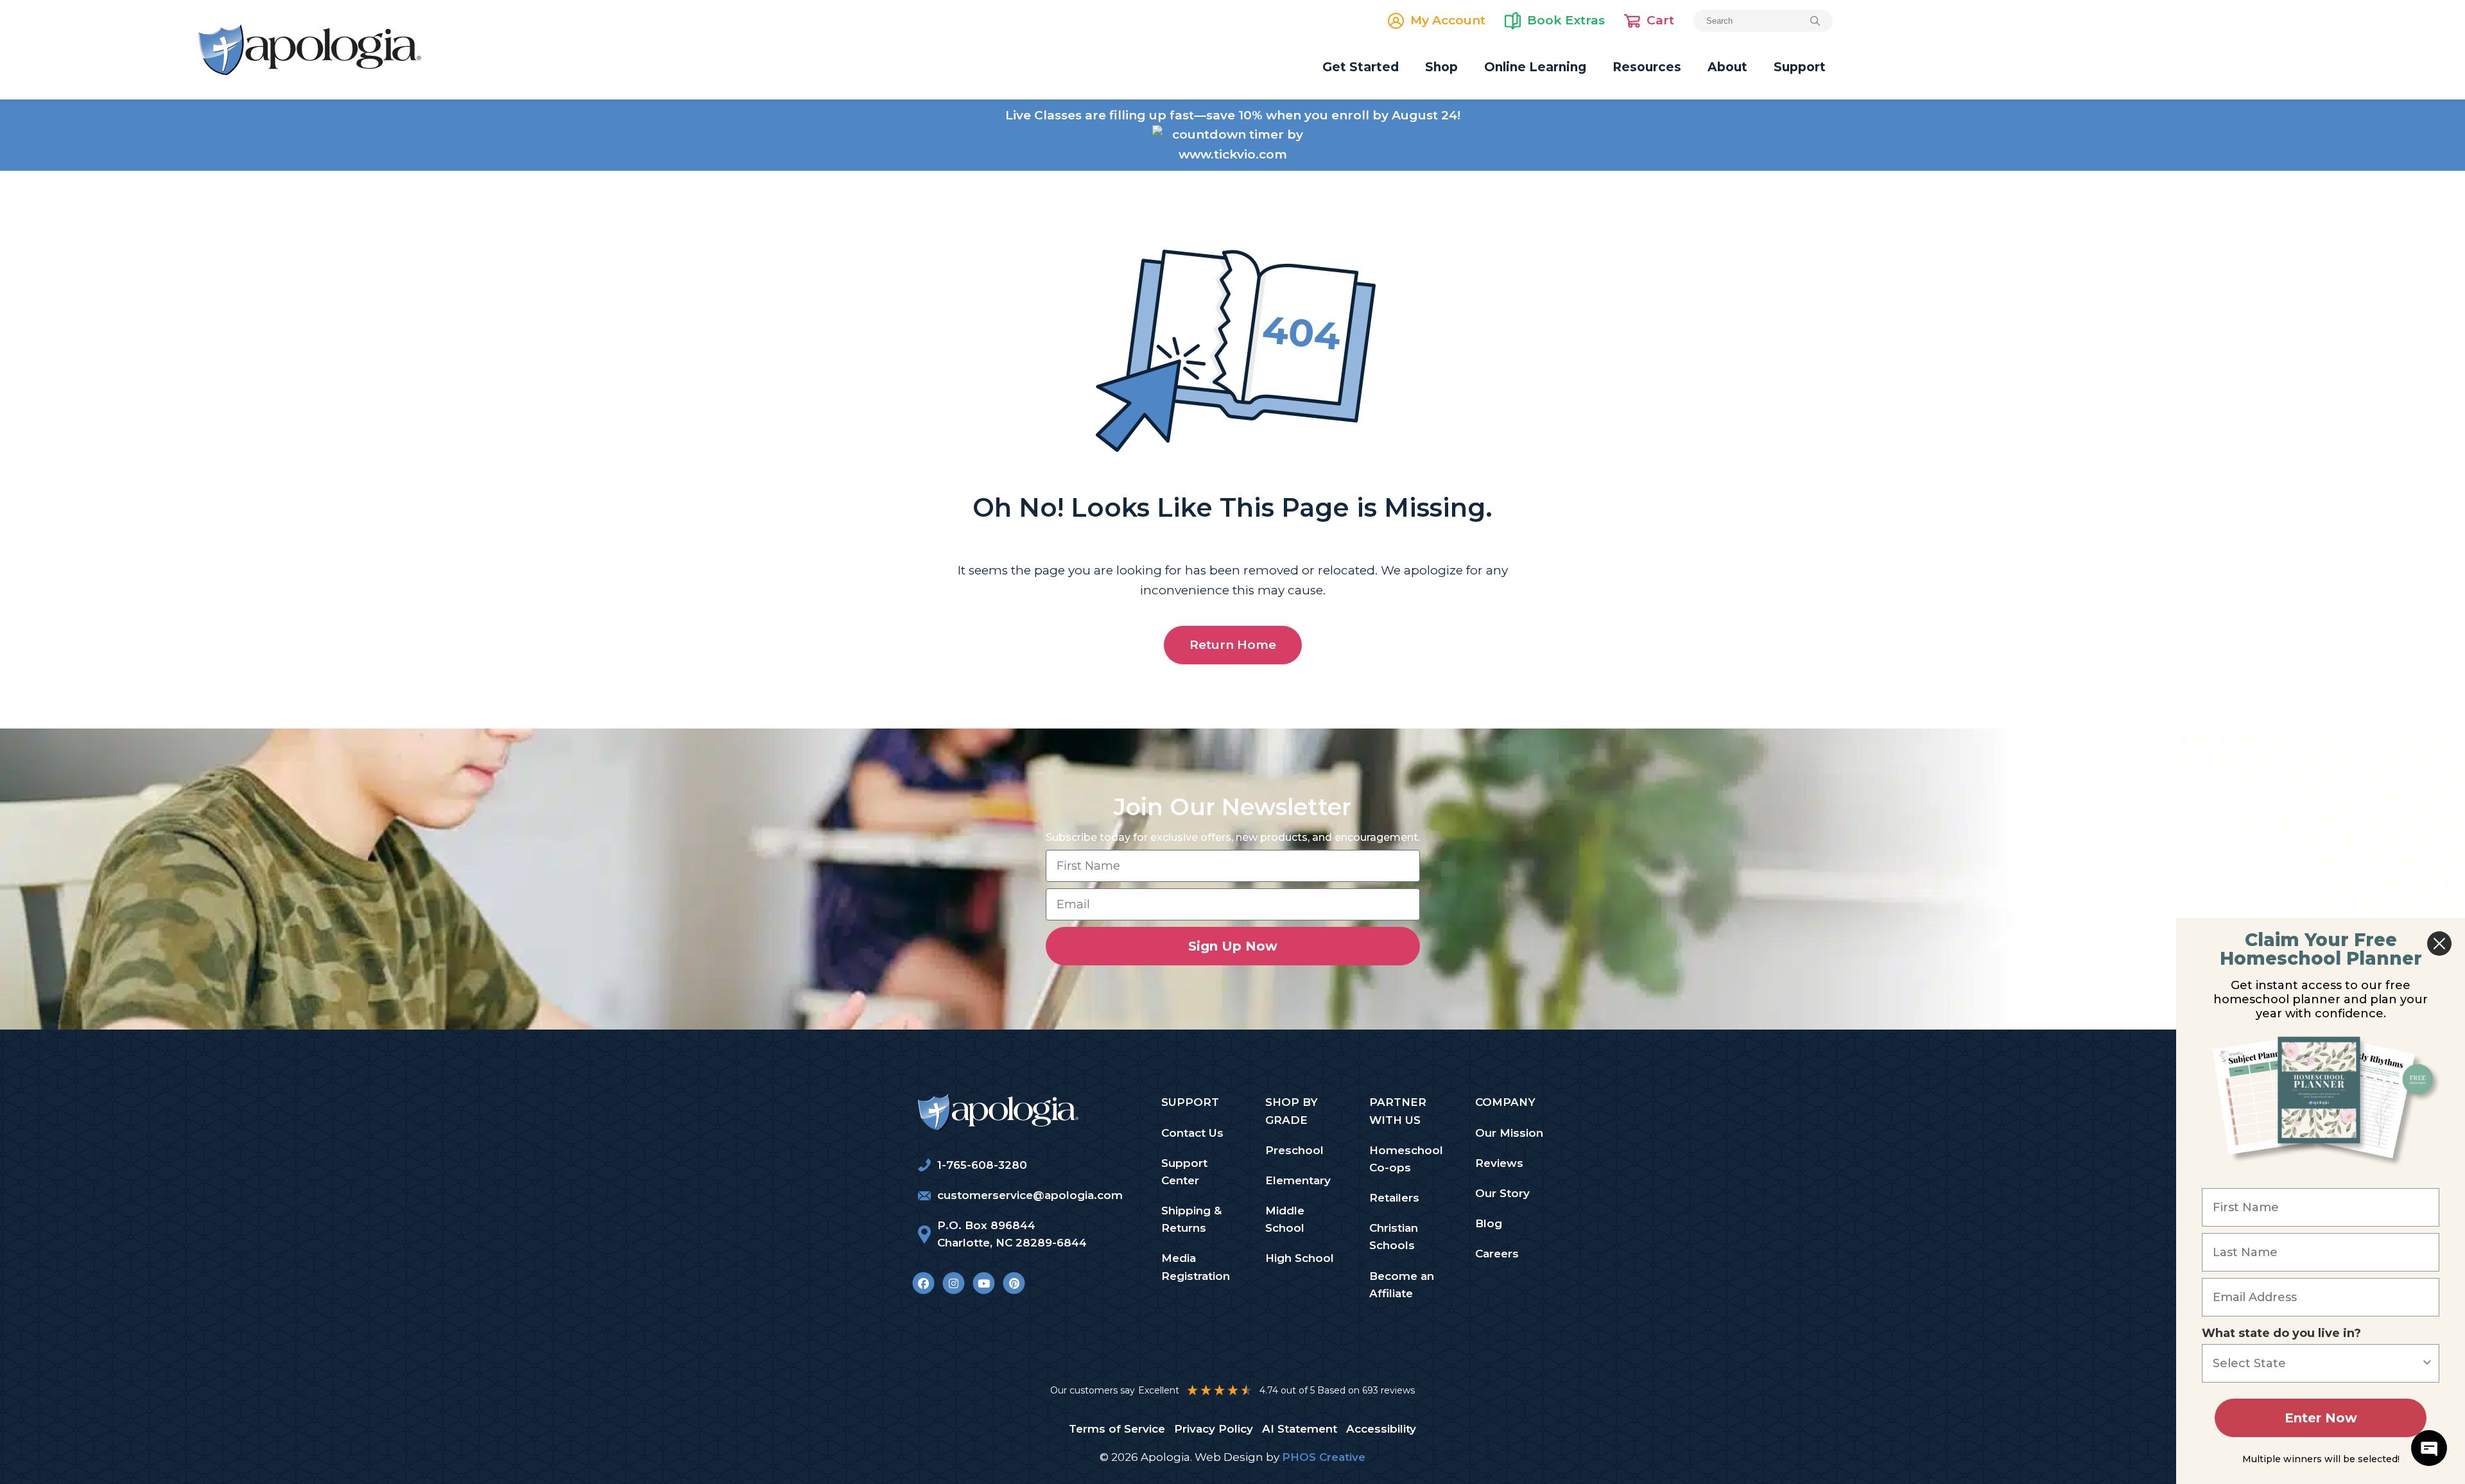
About (1727, 67)
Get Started (1361, 67)
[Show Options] (2427, 1363)
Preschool (1294, 1150)
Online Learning (1535, 67)
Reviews (1499, 1163)
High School (1300, 1258)
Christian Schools (1394, 1237)
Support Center (1184, 1172)
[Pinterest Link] (1014, 1283)
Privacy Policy (1214, 1429)
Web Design (1229, 1457)
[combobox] (2317, 1363)
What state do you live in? (2281, 1333)
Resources (1647, 67)
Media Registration (1196, 1267)
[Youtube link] (984, 1283)
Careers (1497, 1254)
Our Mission (1509, 1133)
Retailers (1394, 1198)
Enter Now (2321, 1418)
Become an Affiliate (1402, 1285)
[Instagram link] (954, 1283)
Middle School (1285, 1219)
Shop (1441, 67)
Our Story (1502, 1193)
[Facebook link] (923, 1283)
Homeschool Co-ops (1406, 1159)
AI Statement (1300, 1429)
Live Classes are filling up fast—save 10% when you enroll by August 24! (1233, 115)
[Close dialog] (2439, 944)
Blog (1489, 1223)
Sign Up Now (1233, 946)
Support (1800, 67)
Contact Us (1192, 1133)
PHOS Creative (1324, 1457)
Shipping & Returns (1191, 1219)
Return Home (1233, 645)
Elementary (1298, 1180)
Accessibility (1381, 1429)
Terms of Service (1117, 1429)
